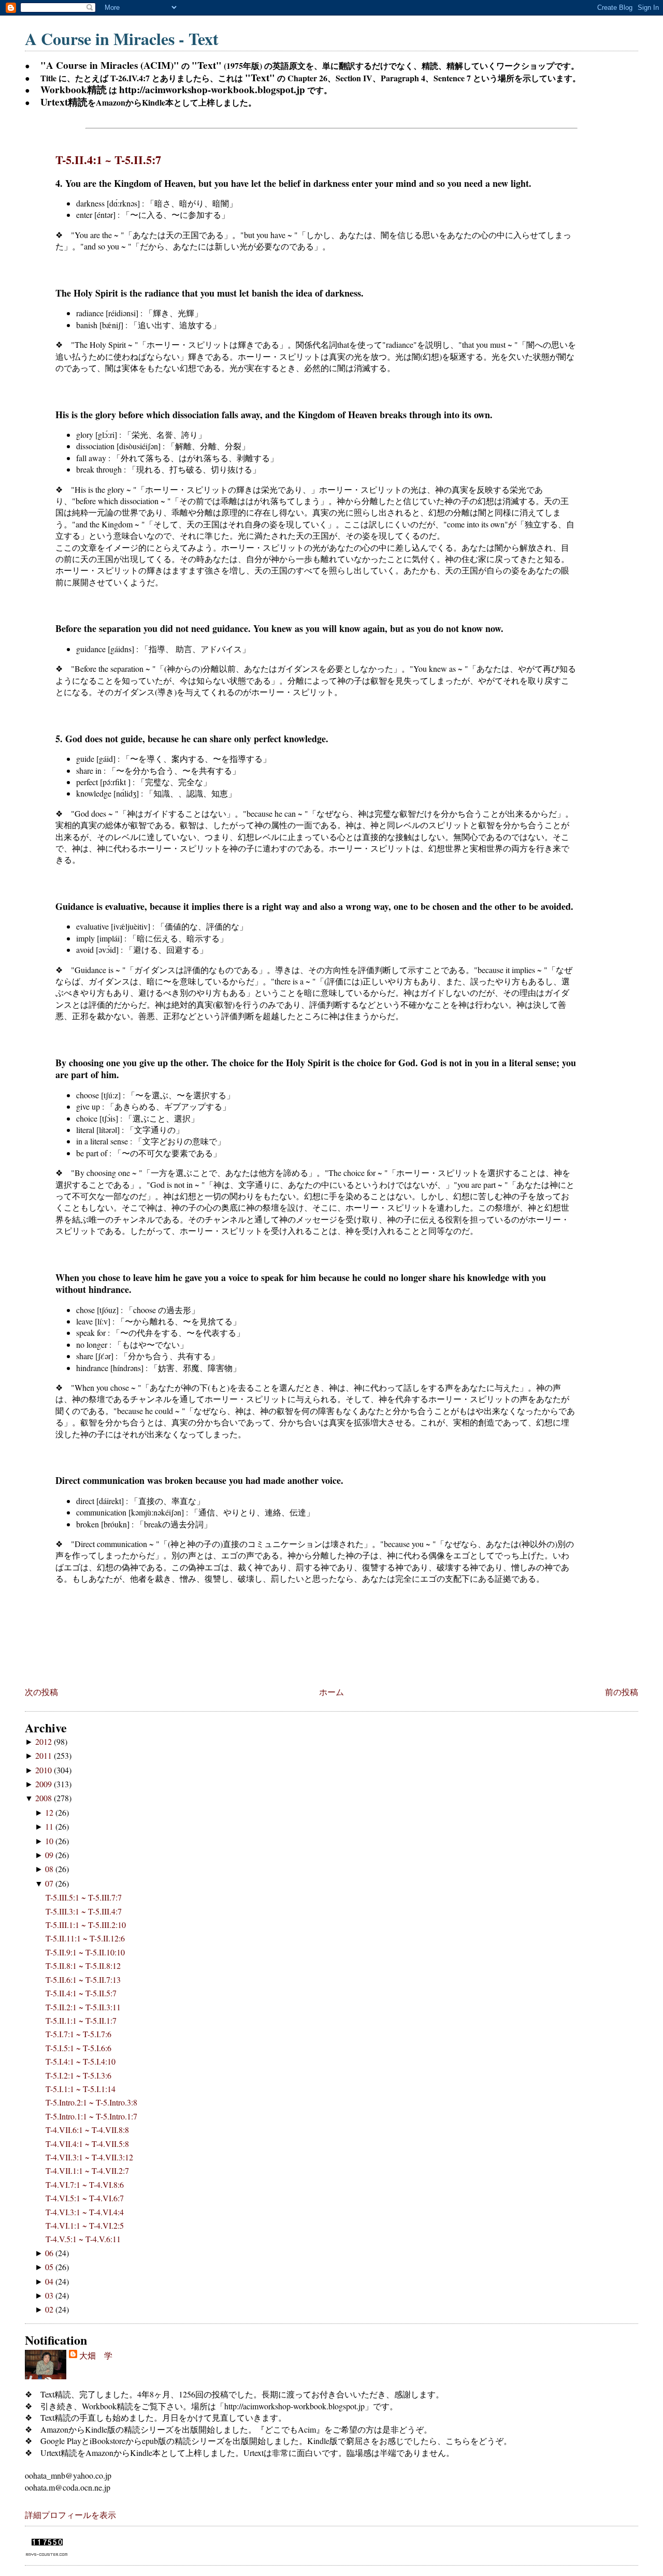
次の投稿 (41, 1692)
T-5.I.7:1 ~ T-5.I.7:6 (78, 2034)
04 (50, 2281)
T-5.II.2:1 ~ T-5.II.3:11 (83, 2007)
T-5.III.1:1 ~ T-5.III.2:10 (86, 1925)
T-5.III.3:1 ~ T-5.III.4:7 (84, 1911)
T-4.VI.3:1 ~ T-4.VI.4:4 (85, 2212)
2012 (45, 1741)
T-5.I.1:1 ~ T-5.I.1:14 (81, 2089)
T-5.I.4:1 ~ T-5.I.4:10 (81, 2061)
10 (50, 1841)
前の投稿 (622, 1692)
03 (50, 2295)
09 (50, 1855)
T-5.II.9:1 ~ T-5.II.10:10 (85, 1952)
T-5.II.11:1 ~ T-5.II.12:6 (85, 1938)
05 (50, 2267)
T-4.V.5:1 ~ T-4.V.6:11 (83, 2239)
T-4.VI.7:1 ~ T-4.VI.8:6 (85, 2184)
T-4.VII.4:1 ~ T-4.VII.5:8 (87, 2144)
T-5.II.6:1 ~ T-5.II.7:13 (83, 1979)
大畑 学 (96, 2355)
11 (50, 1826)
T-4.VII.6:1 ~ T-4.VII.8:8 (87, 2130)
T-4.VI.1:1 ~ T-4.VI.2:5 (85, 2225)
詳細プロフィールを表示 (70, 2515)
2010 (45, 1770)
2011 (45, 1755)
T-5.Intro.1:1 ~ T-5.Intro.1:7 (91, 2116)
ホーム (331, 1692)
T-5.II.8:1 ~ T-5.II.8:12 (83, 1966)
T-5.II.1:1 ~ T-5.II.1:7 (81, 2020)
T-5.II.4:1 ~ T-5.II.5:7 (108, 160)
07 (50, 1883)
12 (50, 1812)
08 (50, 1869)
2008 (45, 1798)
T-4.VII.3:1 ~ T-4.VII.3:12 (89, 2157)
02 (50, 2309)
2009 (45, 1784)
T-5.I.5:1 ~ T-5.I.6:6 (78, 2048)
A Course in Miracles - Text (122, 39)
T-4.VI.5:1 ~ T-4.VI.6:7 (85, 2198)
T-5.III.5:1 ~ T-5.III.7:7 (84, 1897)
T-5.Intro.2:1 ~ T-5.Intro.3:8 (91, 2102)
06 (50, 2253)
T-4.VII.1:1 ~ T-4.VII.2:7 (87, 2170)
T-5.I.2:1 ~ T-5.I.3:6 (78, 2075)
